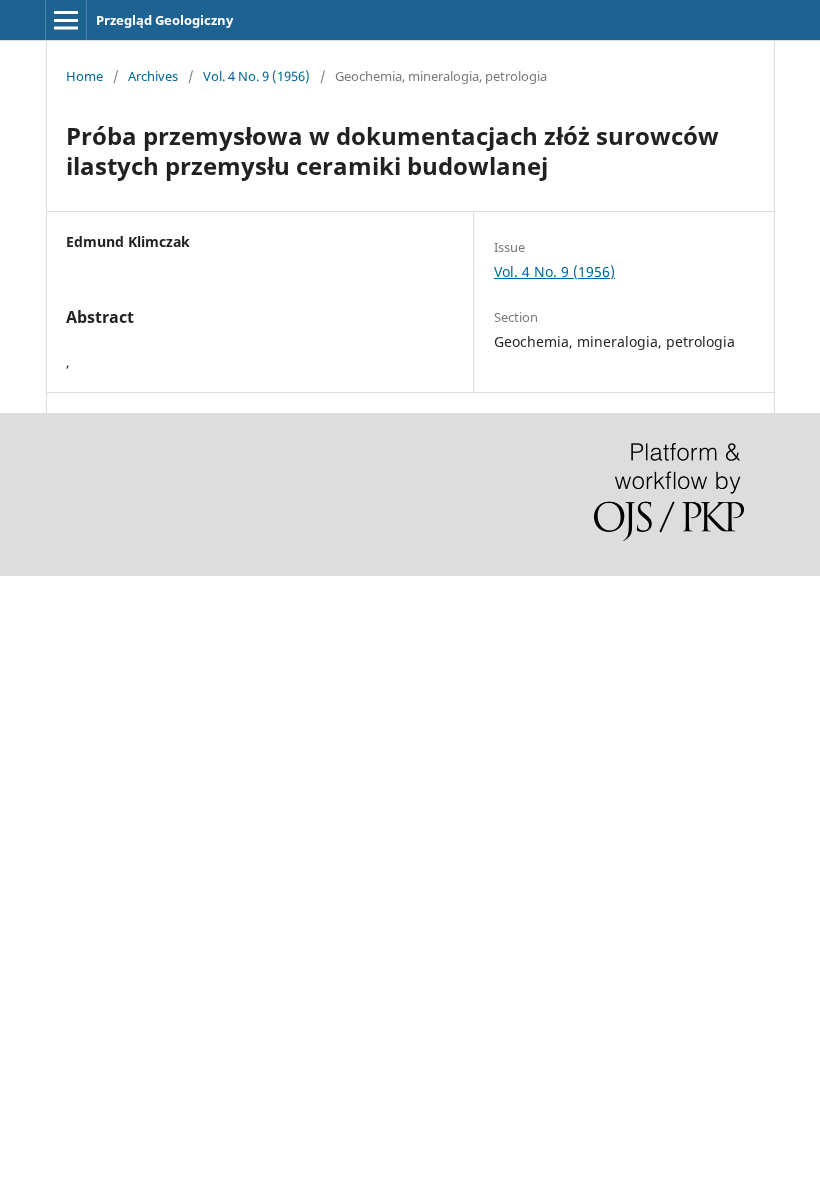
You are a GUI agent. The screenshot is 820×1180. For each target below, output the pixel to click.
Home (84, 76)
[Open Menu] (66, 20)
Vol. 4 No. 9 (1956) (256, 76)
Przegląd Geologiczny (164, 20)
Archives (153, 76)
